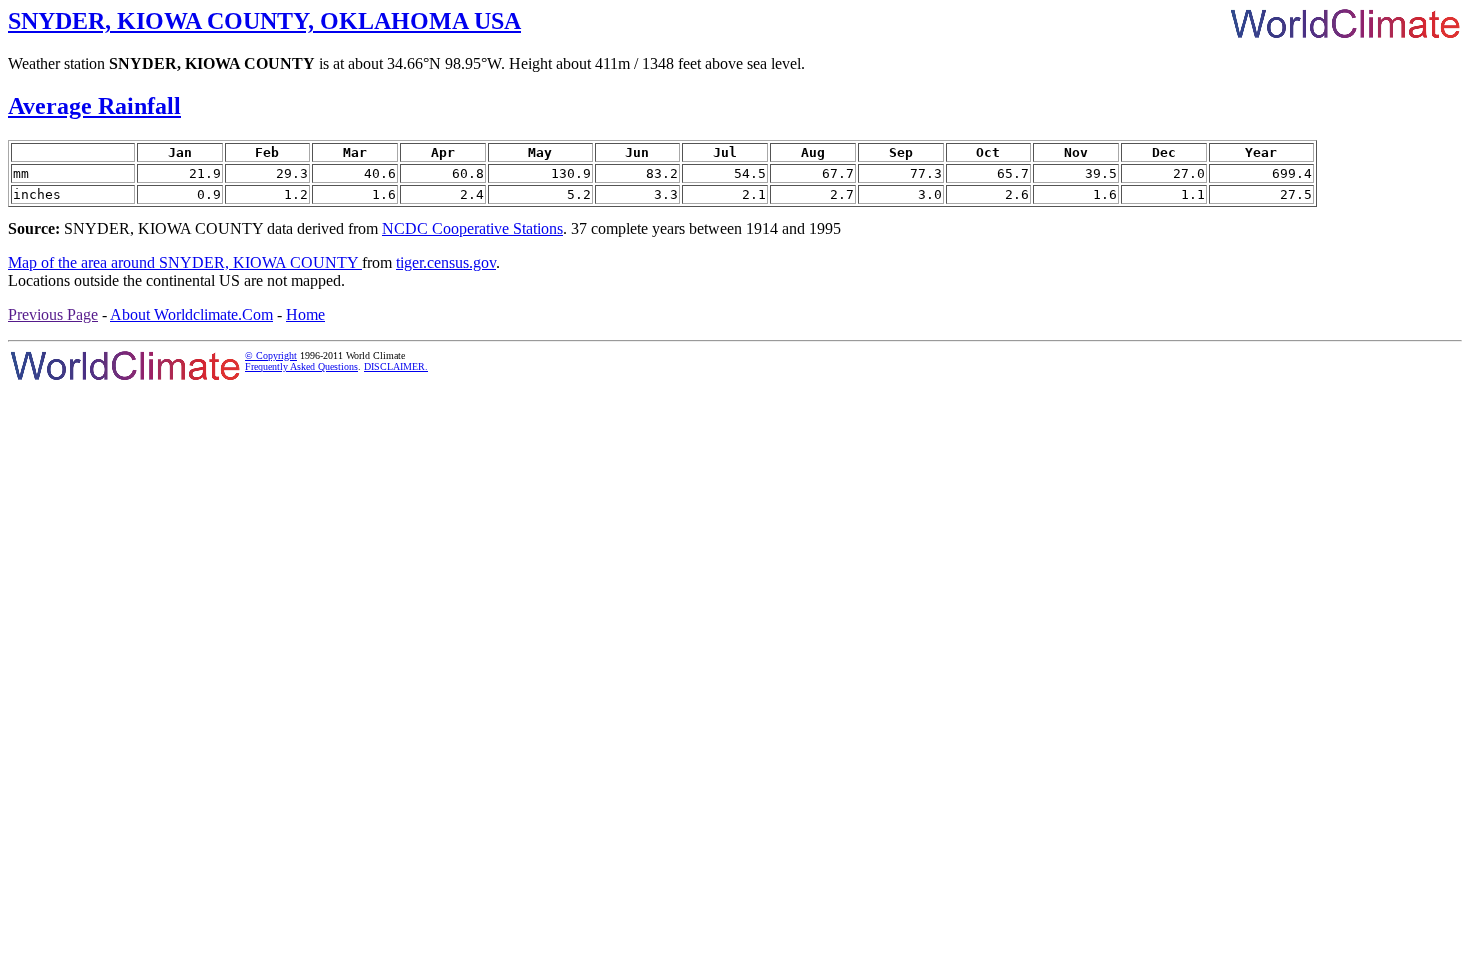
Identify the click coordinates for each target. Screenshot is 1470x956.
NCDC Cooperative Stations (472, 228)
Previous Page (53, 314)
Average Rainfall (94, 106)
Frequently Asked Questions (301, 366)
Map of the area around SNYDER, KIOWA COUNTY (185, 262)
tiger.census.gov (446, 262)
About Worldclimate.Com (191, 314)
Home (305, 314)
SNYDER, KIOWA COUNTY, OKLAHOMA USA (264, 21)
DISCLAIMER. (396, 366)
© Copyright (271, 355)
